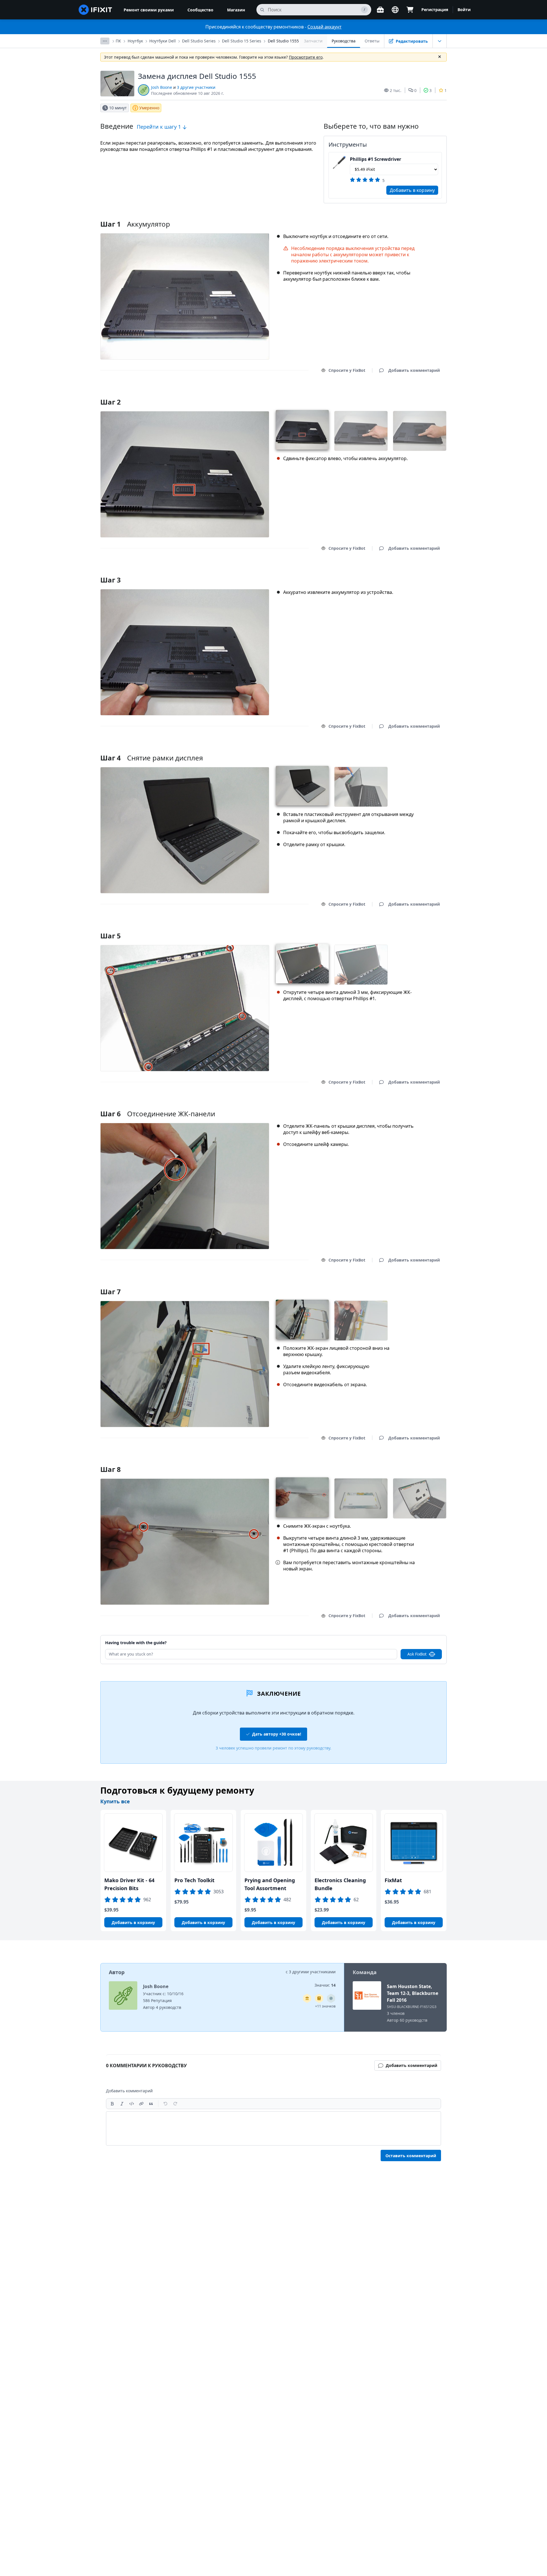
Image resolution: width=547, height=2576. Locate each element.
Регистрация (435, 10)
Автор (117, 1972)
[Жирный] (112, 2104)
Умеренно (149, 108)
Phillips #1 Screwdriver (375, 159)
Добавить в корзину (412, 190)
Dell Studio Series (199, 41)
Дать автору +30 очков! (277, 1734)
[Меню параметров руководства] (440, 41)
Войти (464, 10)
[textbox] (273, 2128)
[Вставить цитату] (151, 2104)
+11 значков (325, 2006)
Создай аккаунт (324, 27)
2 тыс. (396, 90)
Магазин (236, 10)
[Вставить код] (132, 2104)
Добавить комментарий (409, 395)
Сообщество (200, 10)
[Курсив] (122, 2104)
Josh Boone (162, 87)
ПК (118, 41)
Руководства (344, 41)
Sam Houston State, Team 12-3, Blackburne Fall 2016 (413, 1993)
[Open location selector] (395, 10)
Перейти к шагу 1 (160, 127)
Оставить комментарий (411, 2156)
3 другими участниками (312, 1972)
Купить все (115, 1801)
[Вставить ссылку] (141, 2104)
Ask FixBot (417, 1654)
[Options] (105, 41)
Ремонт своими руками (149, 10)
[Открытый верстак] (380, 10)
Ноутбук (135, 41)
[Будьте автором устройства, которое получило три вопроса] (331, 1998)
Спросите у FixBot (347, 370)
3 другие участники (196, 87)
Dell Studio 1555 (283, 41)
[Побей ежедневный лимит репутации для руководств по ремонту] (319, 1998)
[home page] (95, 10)
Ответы (372, 41)
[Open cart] (410, 10)
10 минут (118, 108)
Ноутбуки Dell (163, 41)
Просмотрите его (306, 57)
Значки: (325, 1985)
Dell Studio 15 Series (242, 41)
